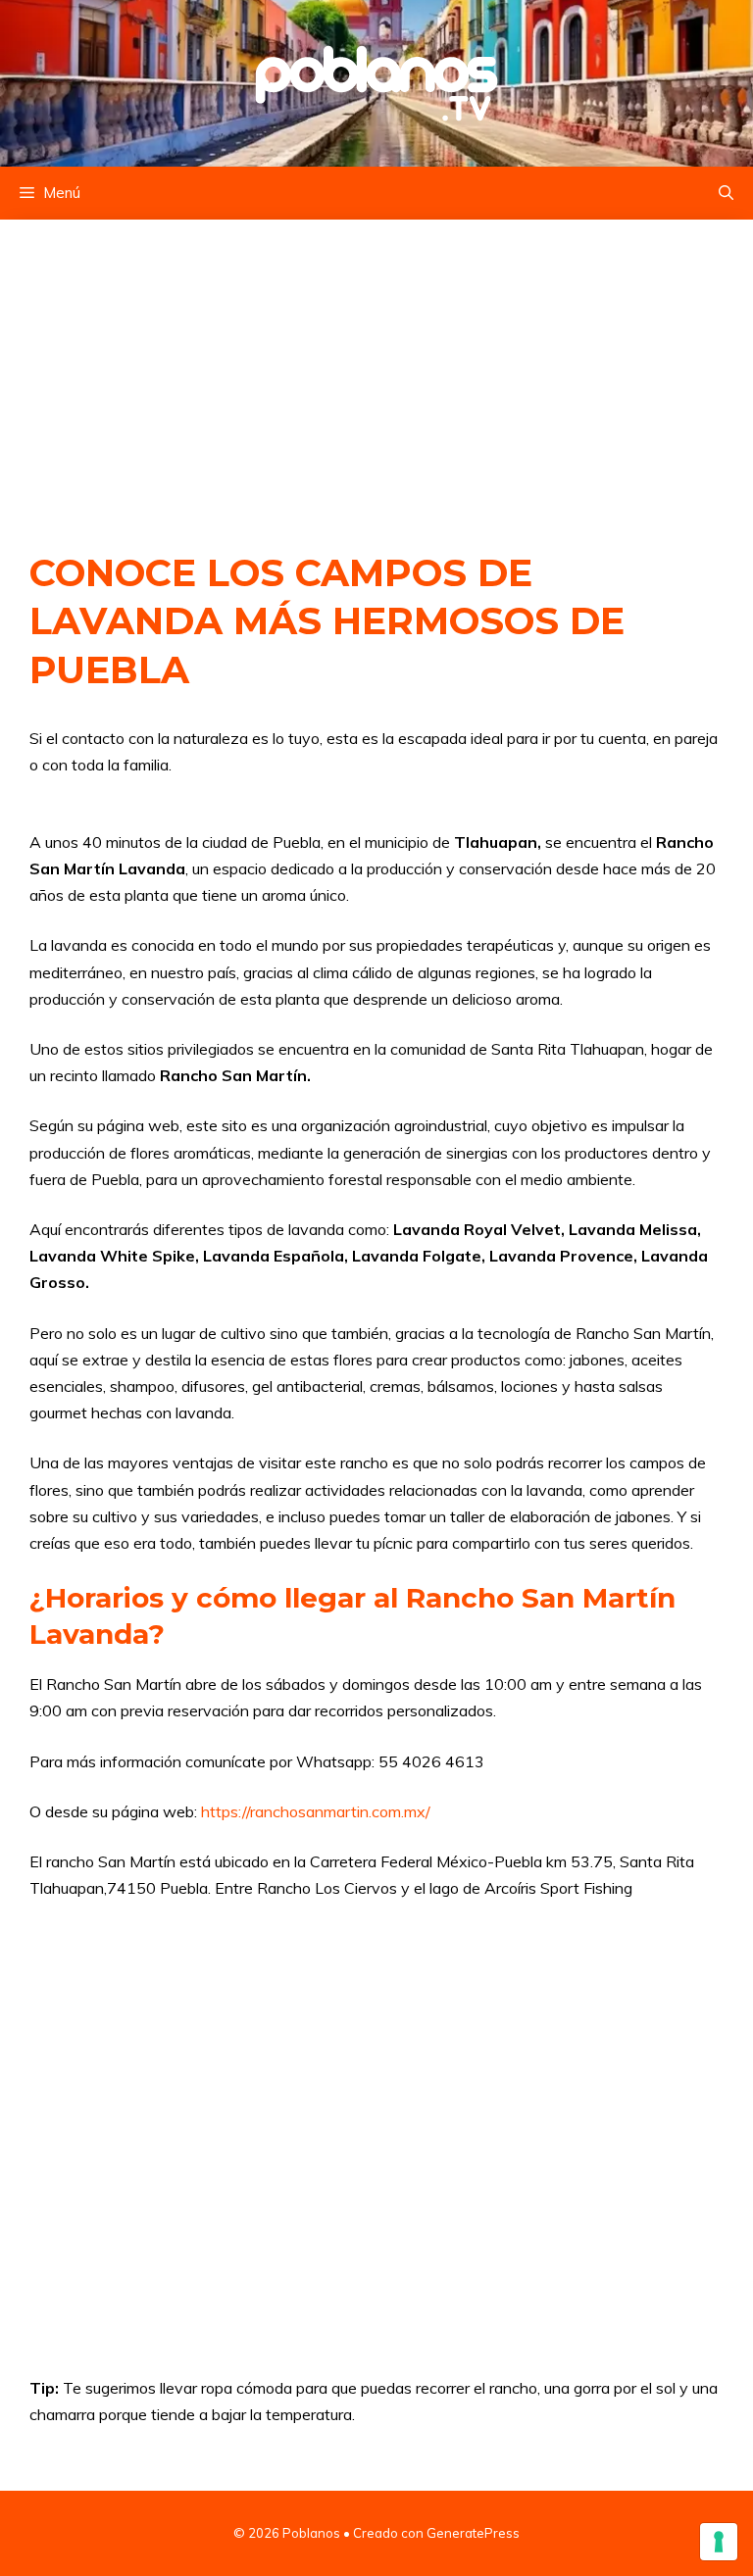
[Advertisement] (376, 365)
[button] (726, 193)
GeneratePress (473, 2533)
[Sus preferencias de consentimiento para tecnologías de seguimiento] (719, 2542)
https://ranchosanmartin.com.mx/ (316, 1811)
